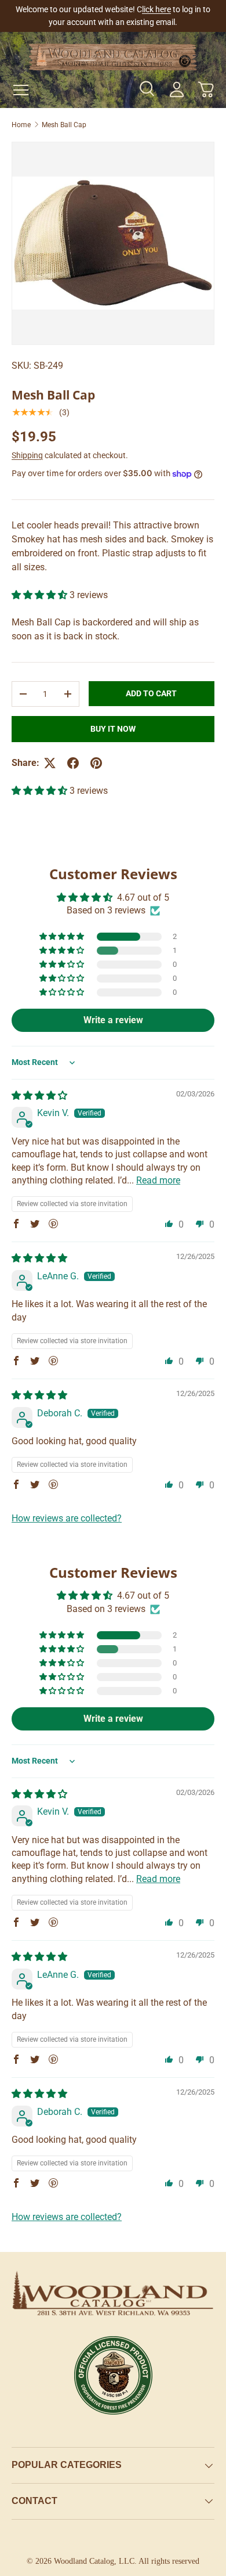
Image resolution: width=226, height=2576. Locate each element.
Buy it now (113, 729)
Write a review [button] (113, 1020)
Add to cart (151, 693)
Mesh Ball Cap (64, 125)
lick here (156, 10)
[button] (206, 89)
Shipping (27, 455)
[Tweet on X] (50, 763)
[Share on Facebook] (73, 763)
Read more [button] (158, 1180)
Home (21, 125)
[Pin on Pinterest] (96, 763)
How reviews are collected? (67, 1518)
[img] (39, 1095)
